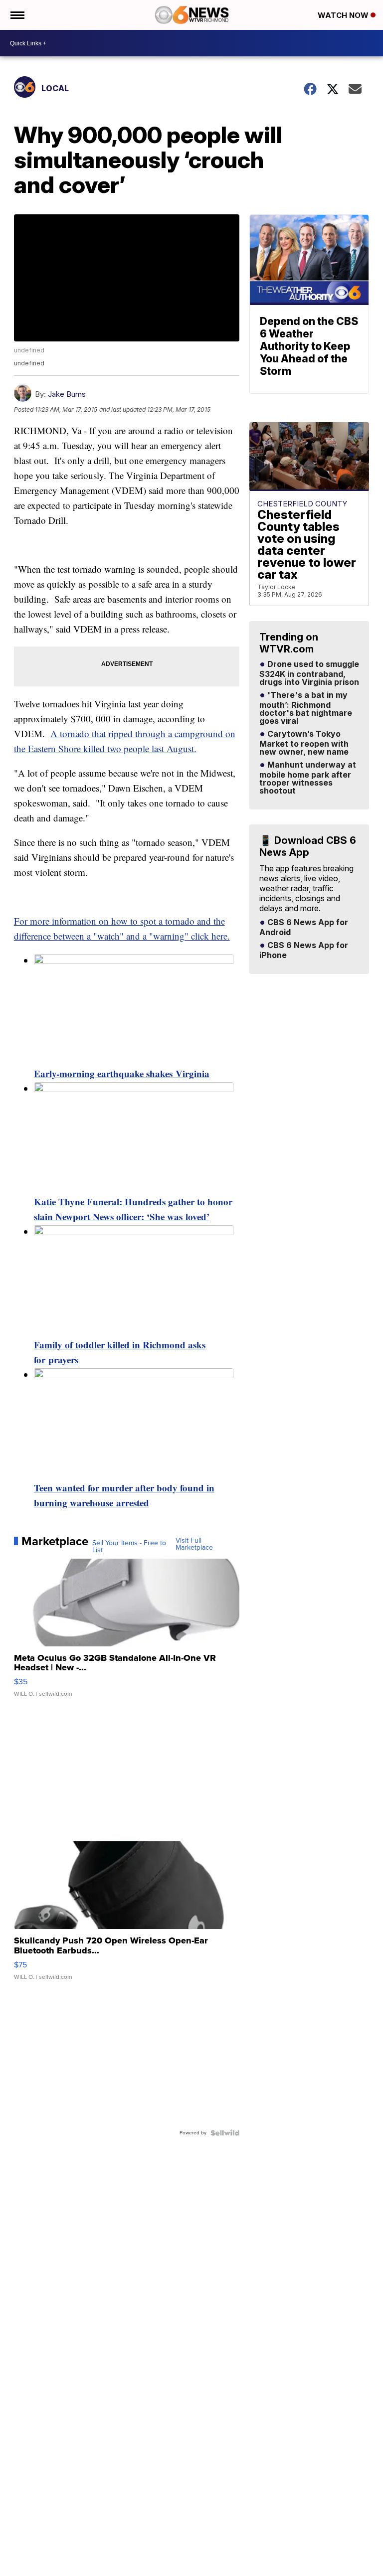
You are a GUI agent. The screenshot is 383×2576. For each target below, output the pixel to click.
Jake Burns (67, 394)
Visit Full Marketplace (194, 1544)
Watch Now (344, 15)
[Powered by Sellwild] (225, 2133)
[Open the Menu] (17, 15)
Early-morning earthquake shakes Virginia (122, 1073)
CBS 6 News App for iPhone (304, 951)
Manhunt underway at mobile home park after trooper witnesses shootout (308, 778)
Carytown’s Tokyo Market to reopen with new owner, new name (304, 743)
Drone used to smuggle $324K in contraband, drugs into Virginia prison (309, 673)
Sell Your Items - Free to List (129, 1547)
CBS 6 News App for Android (304, 928)
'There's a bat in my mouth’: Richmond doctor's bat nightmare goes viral (306, 708)
